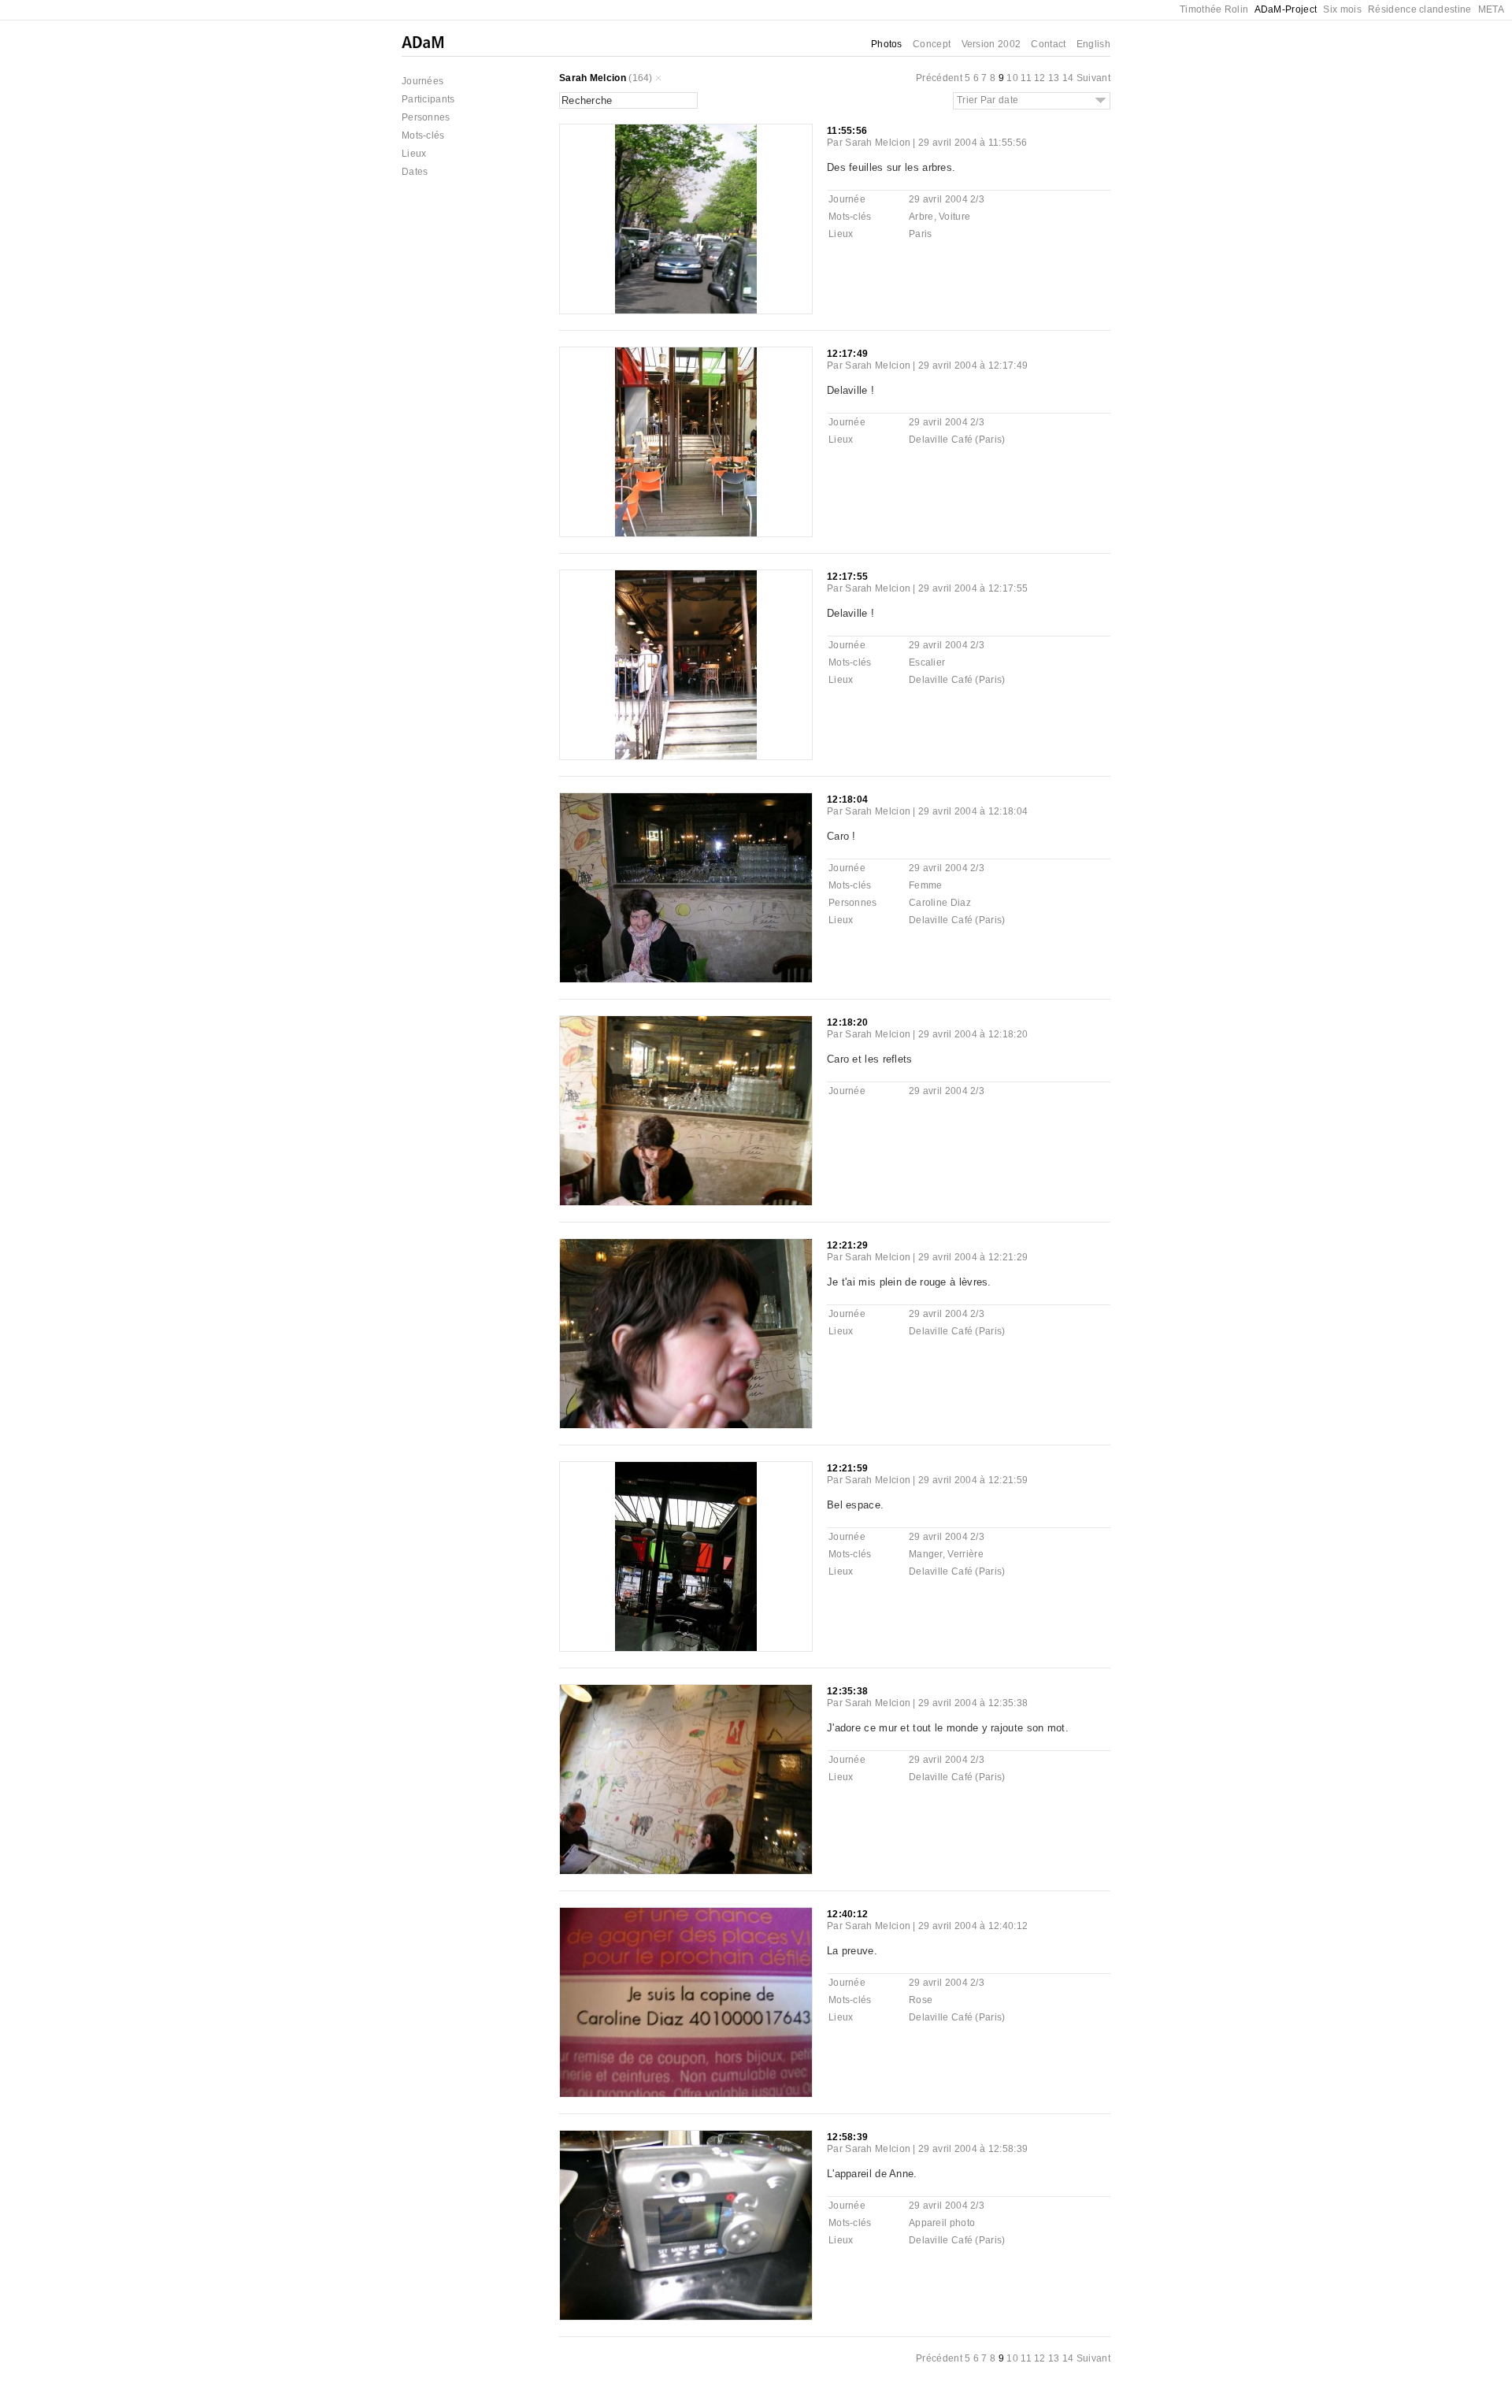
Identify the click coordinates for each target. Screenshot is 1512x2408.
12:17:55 (847, 577)
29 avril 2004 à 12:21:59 (973, 1480)
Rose (921, 2000)
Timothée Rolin (1214, 9)
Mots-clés (423, 135)
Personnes (426, 117)
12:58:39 (847, 2137)
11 (1026, 78)
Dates (415, 172)
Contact (1048, 44)
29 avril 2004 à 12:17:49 (973, 365)
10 (1012, 78)
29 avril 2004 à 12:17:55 (973, 588)
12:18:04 (847, 800)
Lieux (414, 154)
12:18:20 (847, 1022)
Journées (422, 81)
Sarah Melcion (593, 78)
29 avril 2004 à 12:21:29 (973, 1257)
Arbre (921, 217)
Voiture (954, 217)
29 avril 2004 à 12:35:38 (973, 1703)
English (1093, 44)
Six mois (1342, 9)
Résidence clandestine (1419, 9)
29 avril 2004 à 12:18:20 (973, 1034)
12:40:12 (847, 1914)
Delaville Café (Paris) (957, 440)
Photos (887, 44)
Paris (921, 234)
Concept (932, 44)
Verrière (965, 1554)
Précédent (939, 78)
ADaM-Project (1286, 9)
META (1491, 9)
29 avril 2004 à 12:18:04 (973, 811)
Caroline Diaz (940, 903)
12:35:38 (847, 1691)
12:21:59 (847, 1468)
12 (1040, 78)
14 (1068, 78)
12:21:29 (847, 1245)
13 (1054, 78)
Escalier (927, 662)
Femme (926, 885)
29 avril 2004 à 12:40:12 (973, 1926)
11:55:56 (847, 131)
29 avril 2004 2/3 (947, 199)
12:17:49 (847, 354)
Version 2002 (991, 44)
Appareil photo (942, 2223)
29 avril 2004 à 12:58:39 (973, 2149)
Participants (428, 99)
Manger (926, 1554)
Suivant (1093, 78)
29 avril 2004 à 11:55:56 (973, 143)
